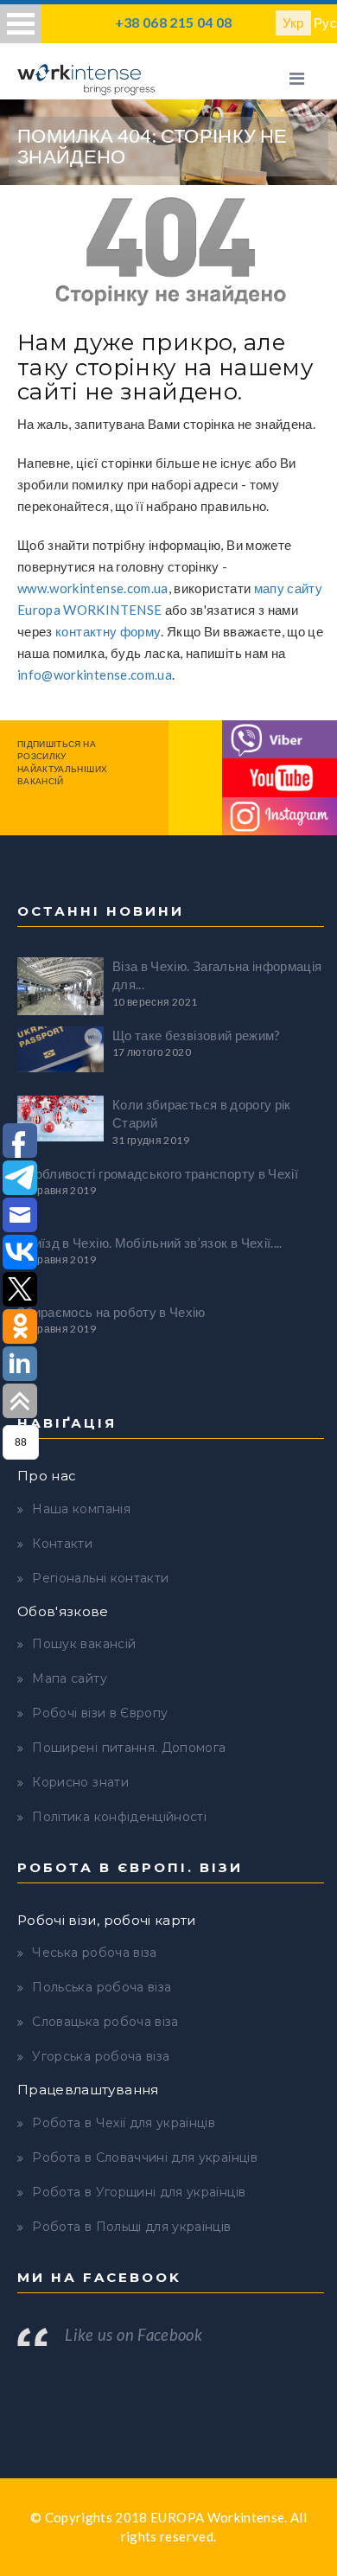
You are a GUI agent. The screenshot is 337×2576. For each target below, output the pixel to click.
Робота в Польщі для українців (131, 2227)
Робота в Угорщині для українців (139, 2192)
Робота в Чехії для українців (124, 2123)
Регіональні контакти (100, 1578)
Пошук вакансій (84, 1644)
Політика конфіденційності (119, 1817)
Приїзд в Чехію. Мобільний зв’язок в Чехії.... (150, 1243)
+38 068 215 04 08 (174, 22)
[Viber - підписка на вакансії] (280, 738)
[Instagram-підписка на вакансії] (280, 815)
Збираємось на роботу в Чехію (111, 1312)
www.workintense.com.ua (93, 588)
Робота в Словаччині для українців (145, 2157)
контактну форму (108, 631)
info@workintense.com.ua (95, 674)
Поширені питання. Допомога (129, 1748)
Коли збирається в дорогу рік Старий (202, 1113)
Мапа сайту (70, 1678)
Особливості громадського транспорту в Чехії (158, 1173)
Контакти (62, 1544)
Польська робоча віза (102, 1987)
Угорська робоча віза (101, 2056)
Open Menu (21, 24)
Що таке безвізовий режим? (197, 1035)
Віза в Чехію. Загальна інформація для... (217, 975)
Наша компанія (81, 1509)
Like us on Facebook (134, 2335)
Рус (325, 22)
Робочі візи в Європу (100, 1713)
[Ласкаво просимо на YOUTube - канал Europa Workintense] (280, 776)
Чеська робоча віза (94, 1953)
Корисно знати (80, 1782)
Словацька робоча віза (105, 2022)
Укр (293, 22)
